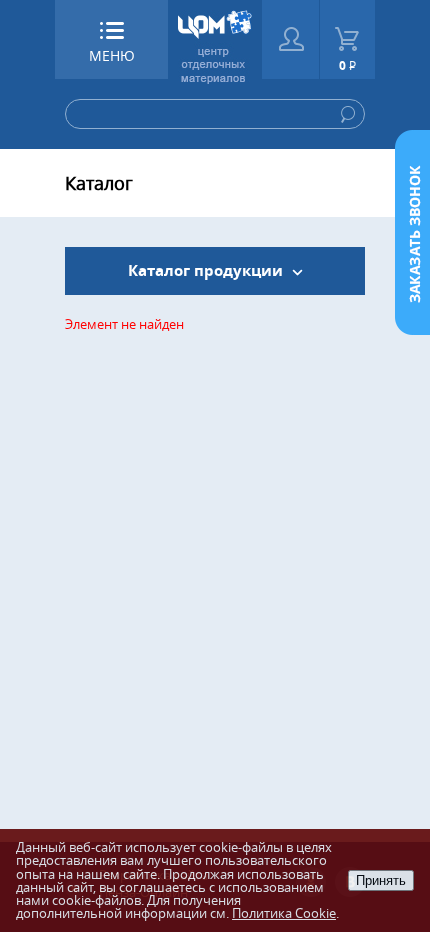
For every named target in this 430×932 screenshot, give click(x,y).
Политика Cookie (284, 913)
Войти (290, 39)
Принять (381, 880)
